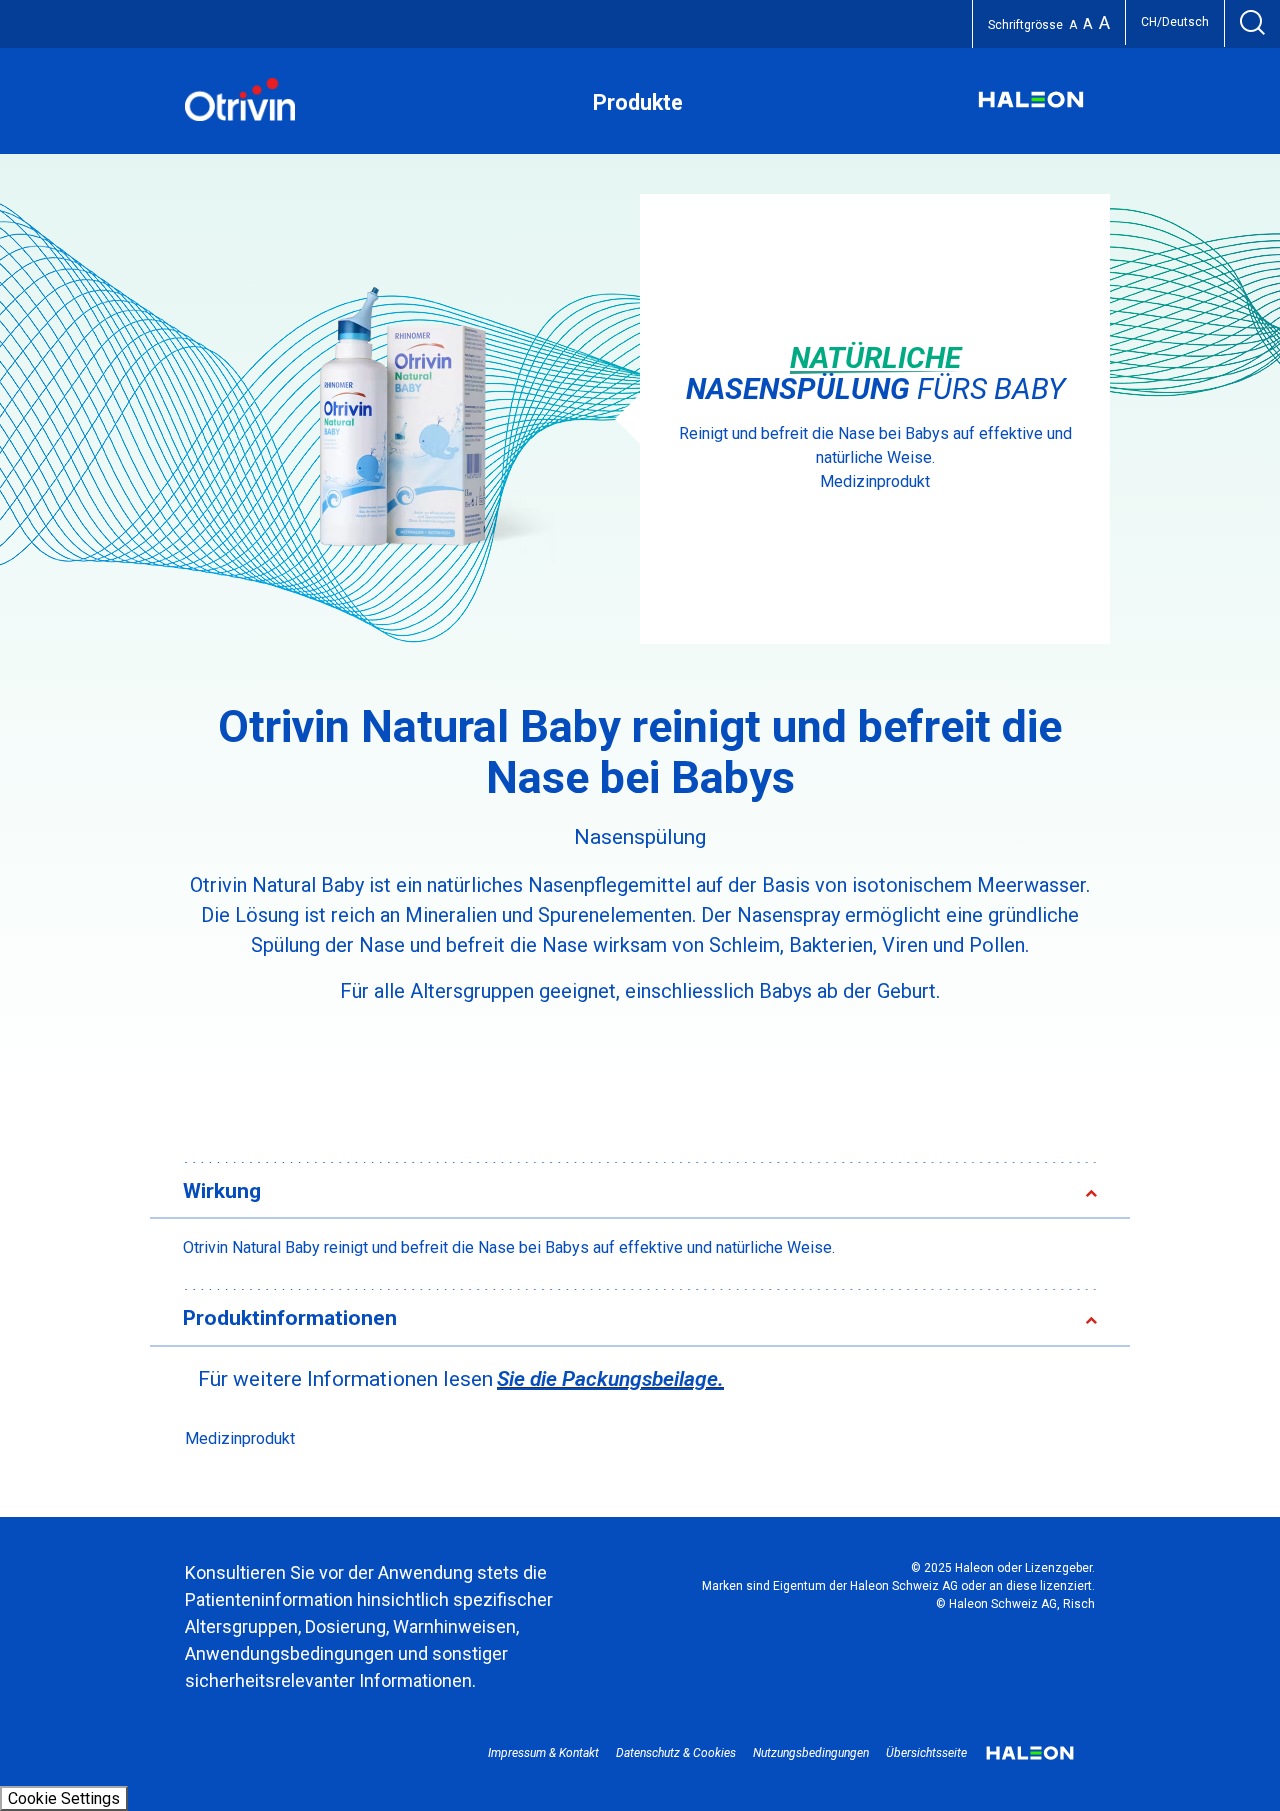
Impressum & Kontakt (543, 1753)
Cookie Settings (64, 1798)
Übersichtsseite (926, 1753)
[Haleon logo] (1031, 109)
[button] (617, 1192)
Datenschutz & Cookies (676, 1753)
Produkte (638, 102)
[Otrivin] (240, 115)
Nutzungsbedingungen (811, 1753)
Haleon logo (1030, 1760)
